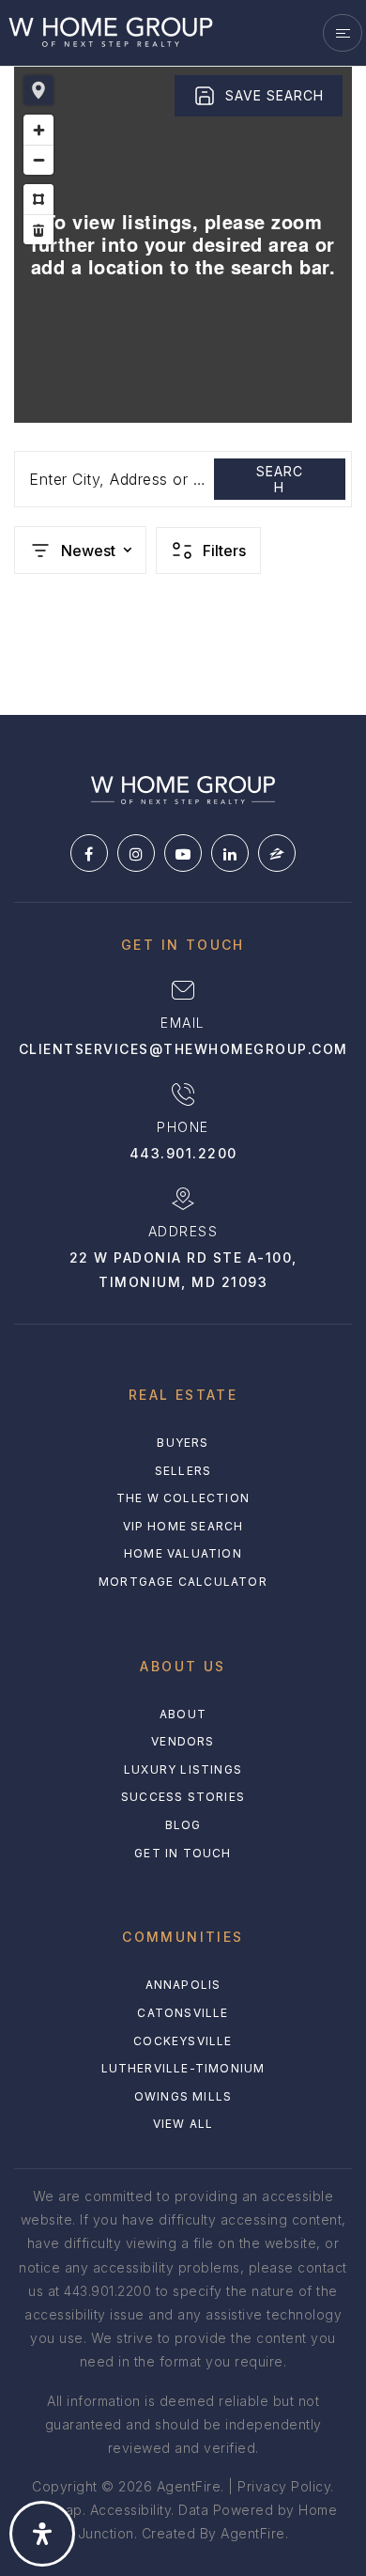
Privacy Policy (284, 2486)
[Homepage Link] (110, 31)
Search (280, 480)
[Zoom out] (38, 160)
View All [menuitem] (183, 2124)
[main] (183, 357)
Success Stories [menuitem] (183, 1797)
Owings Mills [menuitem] (183, 2096)
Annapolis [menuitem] (183, 1985)
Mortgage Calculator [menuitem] (183, 1582)
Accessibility (131, 2510)
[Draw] (38, 199)
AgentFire (253, 2533)
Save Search (274, 95)
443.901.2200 (183, 1153)
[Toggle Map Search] (38, 90)
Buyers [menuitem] (183, 1443)
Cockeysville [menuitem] (183, 2041)
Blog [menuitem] (183, 1825)
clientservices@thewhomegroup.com (183, 1049)
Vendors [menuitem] (183, 1741)
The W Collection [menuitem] (183, 1498)
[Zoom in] (38, 130)
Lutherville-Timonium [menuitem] (183, 2068)
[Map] (183, 244)
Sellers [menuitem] (183, 1471)
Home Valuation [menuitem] (183, 1553)
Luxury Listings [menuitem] (183, 1769)
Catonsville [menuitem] (183, 2013)
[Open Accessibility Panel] (42, 2534)
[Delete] (38, 229)
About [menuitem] (183, 1714)
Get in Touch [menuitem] (183, 1853)
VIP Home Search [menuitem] (183, 1526)
